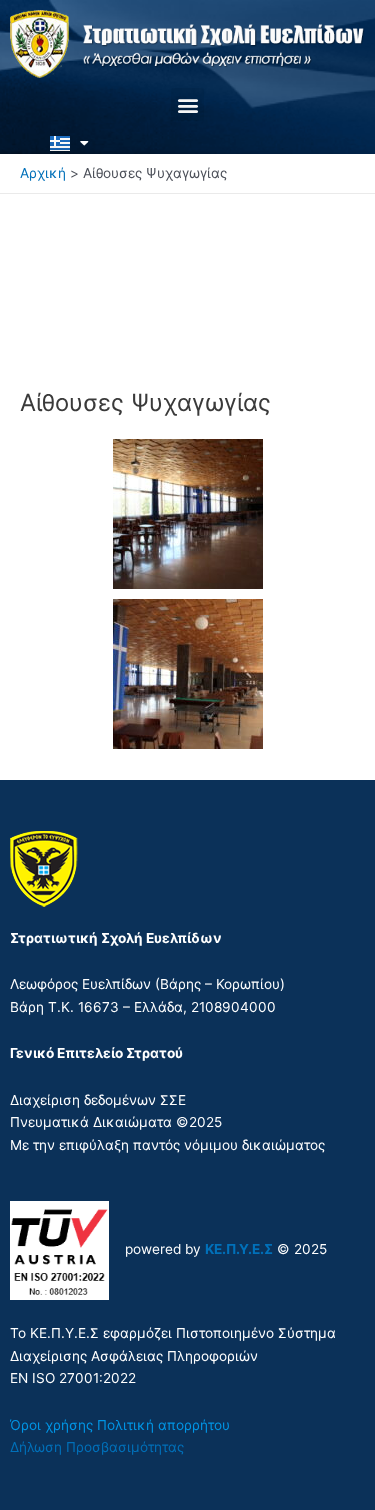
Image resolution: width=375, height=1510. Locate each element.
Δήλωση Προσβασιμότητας (97, 1447)
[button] (187, 104)
